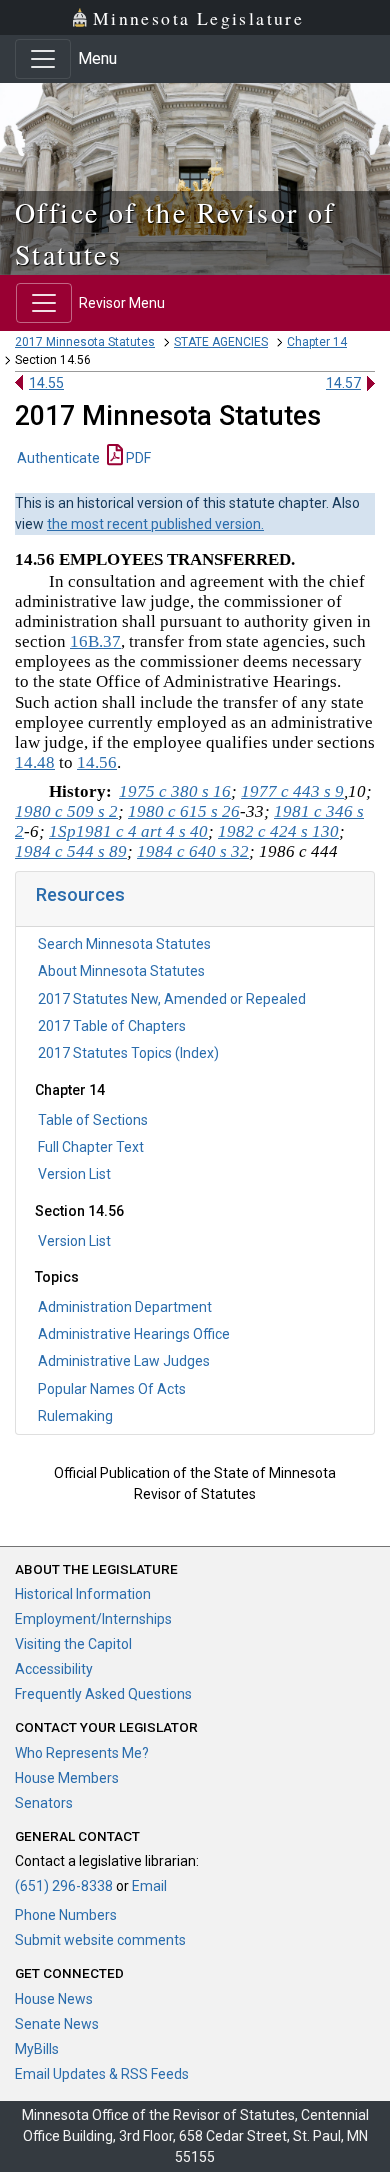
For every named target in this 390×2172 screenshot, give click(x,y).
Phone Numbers (66, 1915)
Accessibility (54, 1669)
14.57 (343, 383)
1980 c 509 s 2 (66, 811)
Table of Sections (93, 1120)
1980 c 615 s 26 (184, 811)
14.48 (35, 762)
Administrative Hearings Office (134, 1334)
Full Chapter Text (91, 1147)
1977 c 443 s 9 (292, 791)
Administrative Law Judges (124, 1361)
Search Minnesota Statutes (124, 944)
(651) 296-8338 (64, 1886)
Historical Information (83, 1594)
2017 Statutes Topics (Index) (128, 1053)
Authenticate (58, 458)
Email (149, 1886)
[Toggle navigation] (43, 59)
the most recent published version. (155, 524)
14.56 (97, 762)
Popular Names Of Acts (112, 1389)
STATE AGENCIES (221, 342)
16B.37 (95, 641)
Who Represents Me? (82, 1753)
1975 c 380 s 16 (175, 791)
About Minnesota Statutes (121, 971)
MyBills (37, 2049)
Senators (44, 1803)
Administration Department (125, 1307)
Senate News (57, 2024)
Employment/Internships (93, 1619)
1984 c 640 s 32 (193, 851)
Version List (74, 1174)
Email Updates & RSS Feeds (102, 2074)
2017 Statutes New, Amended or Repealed (172, 999)
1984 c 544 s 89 (71, 851)
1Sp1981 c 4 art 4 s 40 (128, 831)
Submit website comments (100, 1940)
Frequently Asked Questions (103, 1694)
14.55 (46, 383)
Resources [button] (80, 894)
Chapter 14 (317, 342)
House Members (67, 1778)
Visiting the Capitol (73, 1644)
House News (54, 1999)
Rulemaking (75, 1416)
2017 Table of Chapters (112, 1026)
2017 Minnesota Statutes (85, 342)
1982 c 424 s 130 (278, 831)
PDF (137, 458)
